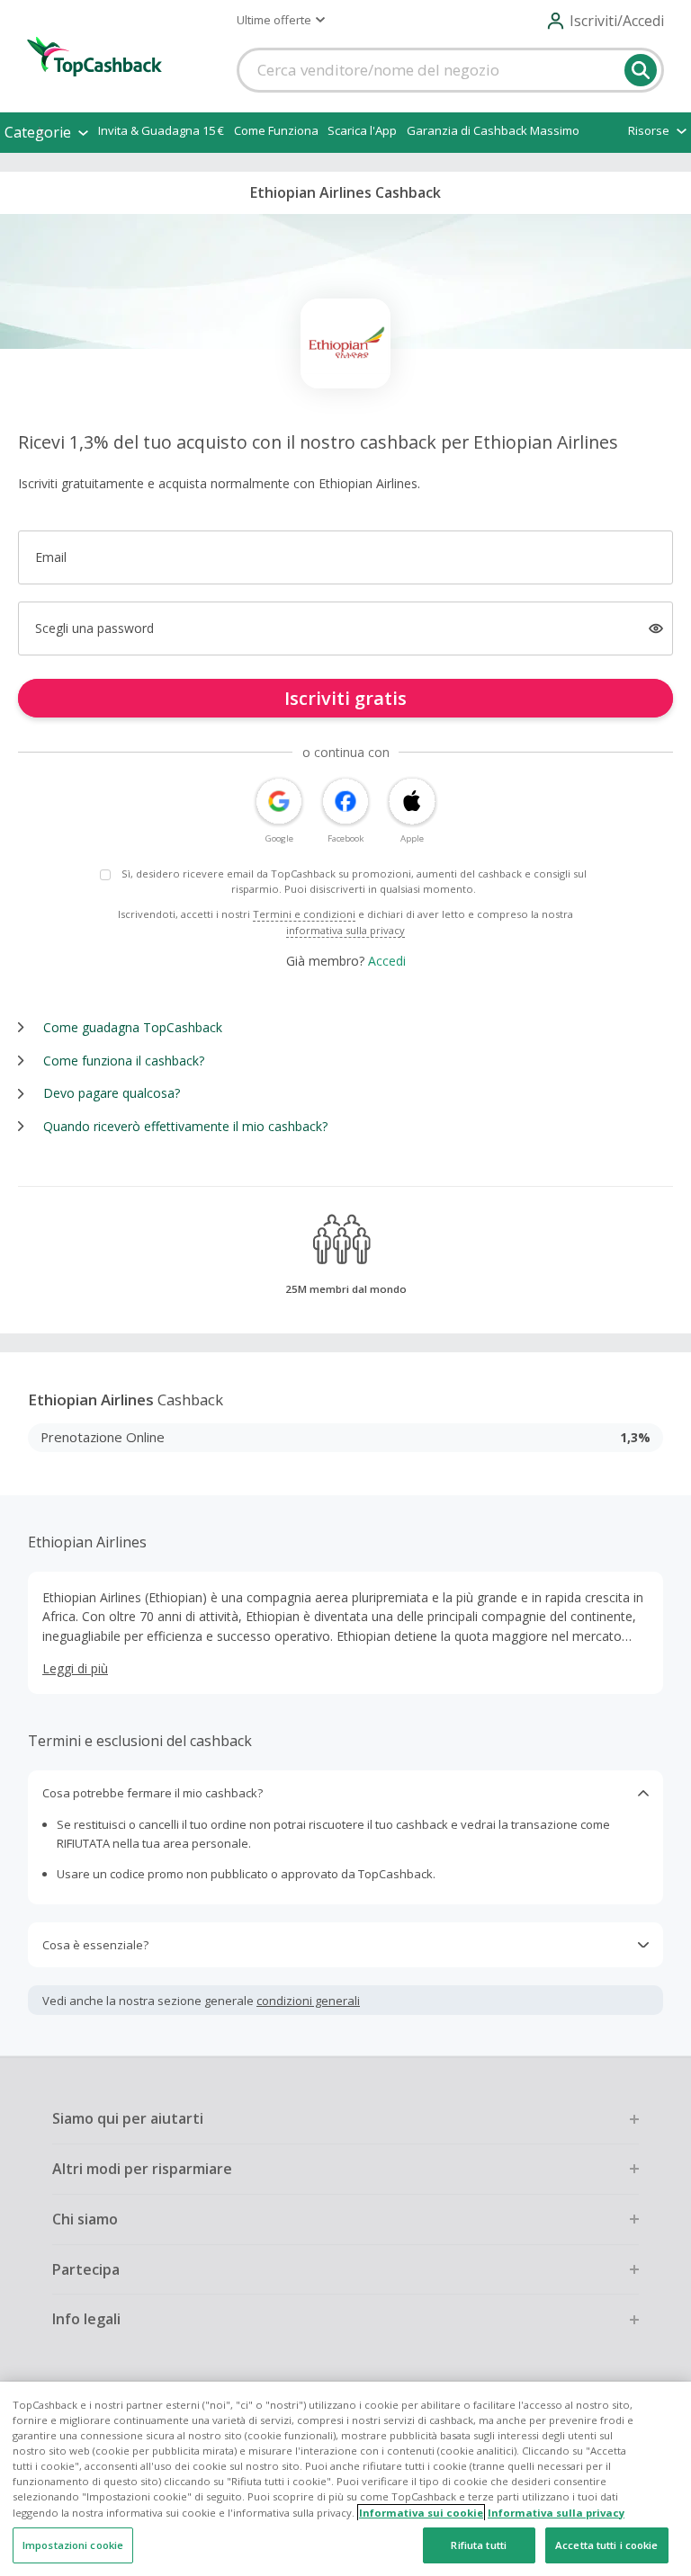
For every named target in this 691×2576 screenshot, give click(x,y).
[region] (345, 2479)
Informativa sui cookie (421, 2513)
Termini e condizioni (304, 914)
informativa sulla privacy (345, 930)
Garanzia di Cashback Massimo (493, 130)
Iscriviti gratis (345, 698)
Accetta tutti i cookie (607, 2545)
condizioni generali (308, 2001)
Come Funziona (276, 130)
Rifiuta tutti (478, 2545)
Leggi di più (75, 1668)
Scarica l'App (362, 130)
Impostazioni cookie (73, 2545)
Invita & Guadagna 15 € (161, 130)
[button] (281, 20)
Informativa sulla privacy (556, 2513)
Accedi (387, 961)
